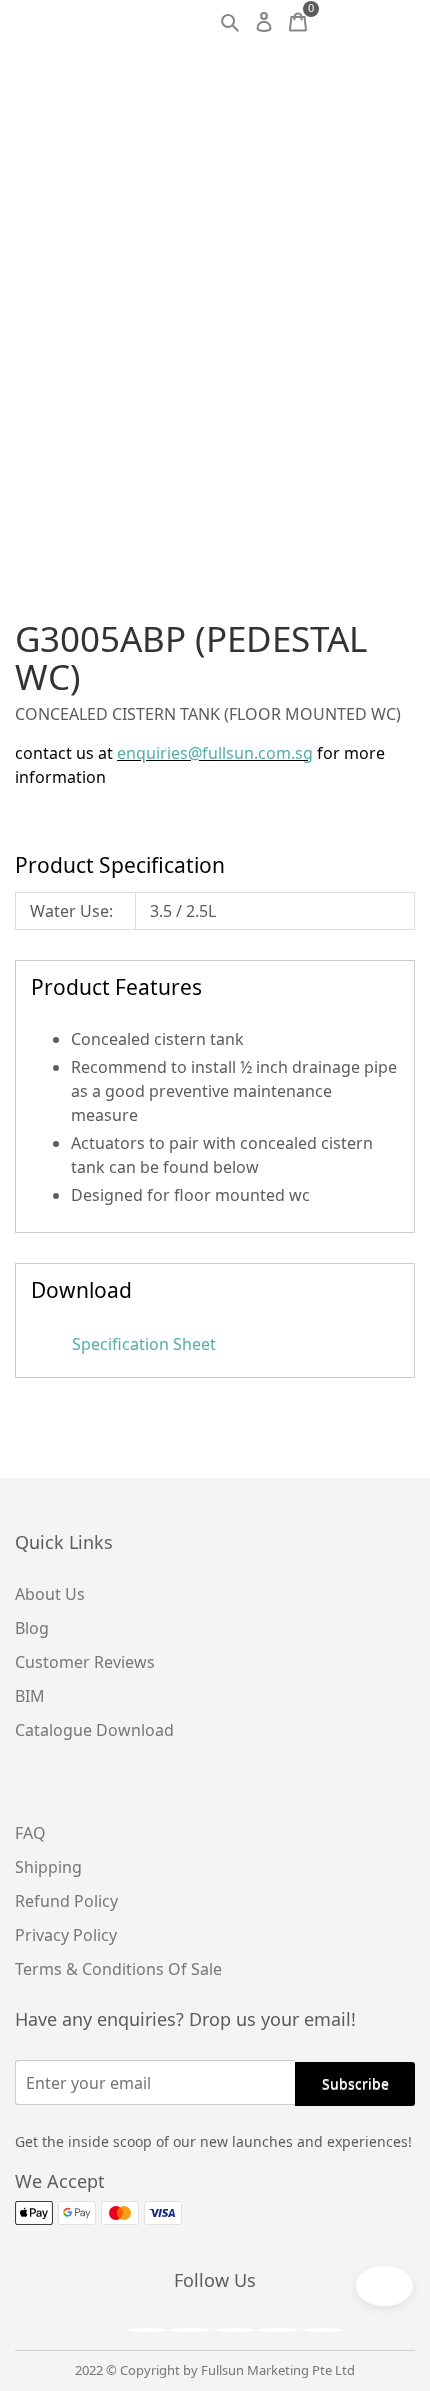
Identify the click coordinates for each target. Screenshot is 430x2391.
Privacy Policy (66, 1935)
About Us (50, 1594)
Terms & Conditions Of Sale (118, 1969)
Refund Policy (66, 1901)
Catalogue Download (94, 1730)
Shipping (48, 1867)
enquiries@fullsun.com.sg (215, 753)
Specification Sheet (142, 1344)
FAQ (30, 1833)
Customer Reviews (85, 1662)
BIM (30, 1696)
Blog (32, 1628)
